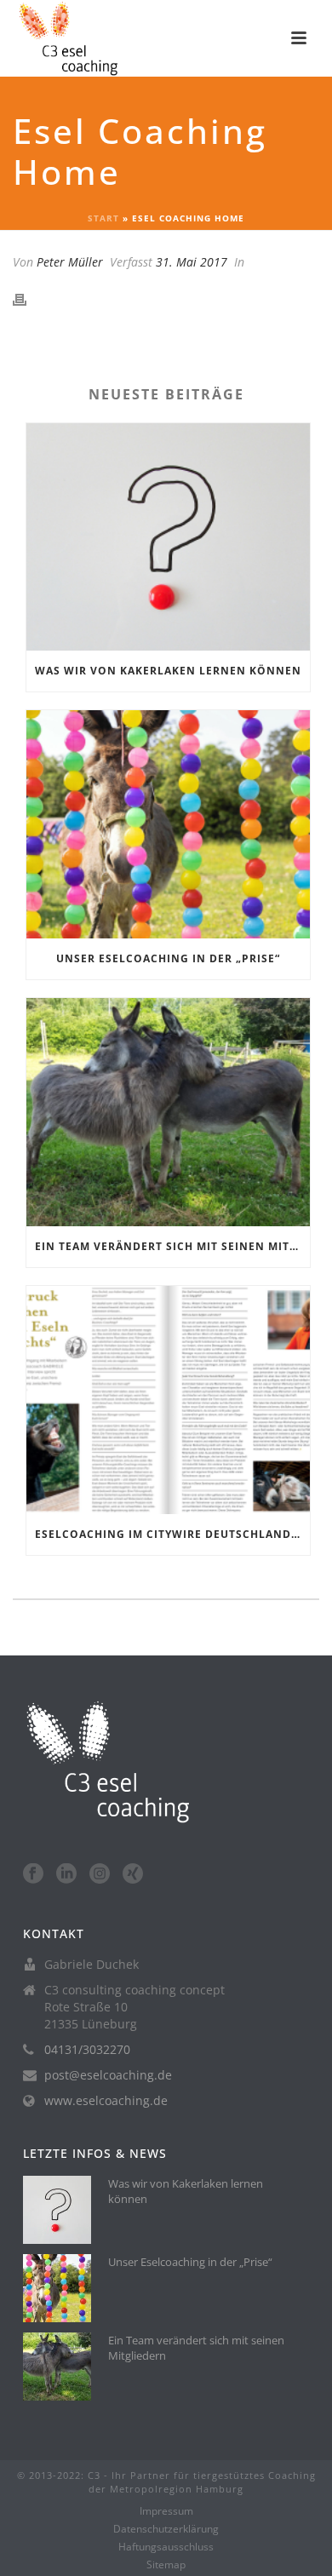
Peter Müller (70, 262)
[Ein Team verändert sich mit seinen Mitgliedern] (168, 1112)
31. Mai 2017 (192, 262)
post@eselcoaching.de (108, 2075)
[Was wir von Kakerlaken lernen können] (168, 537)
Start (103, 218)
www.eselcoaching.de (106, 2101)
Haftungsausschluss (166, 2547)
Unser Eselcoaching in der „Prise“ (168, 958)
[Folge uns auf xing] (133, 1874)
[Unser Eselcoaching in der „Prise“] (168, 824)
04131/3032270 (87, 2050)
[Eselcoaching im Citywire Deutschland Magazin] (168, 1400)
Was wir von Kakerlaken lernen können (168, 671)
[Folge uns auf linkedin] (66, 1874)
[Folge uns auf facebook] (33, 1874)
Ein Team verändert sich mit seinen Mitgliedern (172, 1246)
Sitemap (166, 2565)
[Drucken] (28, 298)
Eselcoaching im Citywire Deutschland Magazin (172, 1534)
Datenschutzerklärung (166, 2529)
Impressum (166, 2511)
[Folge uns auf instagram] (100, 1874)
